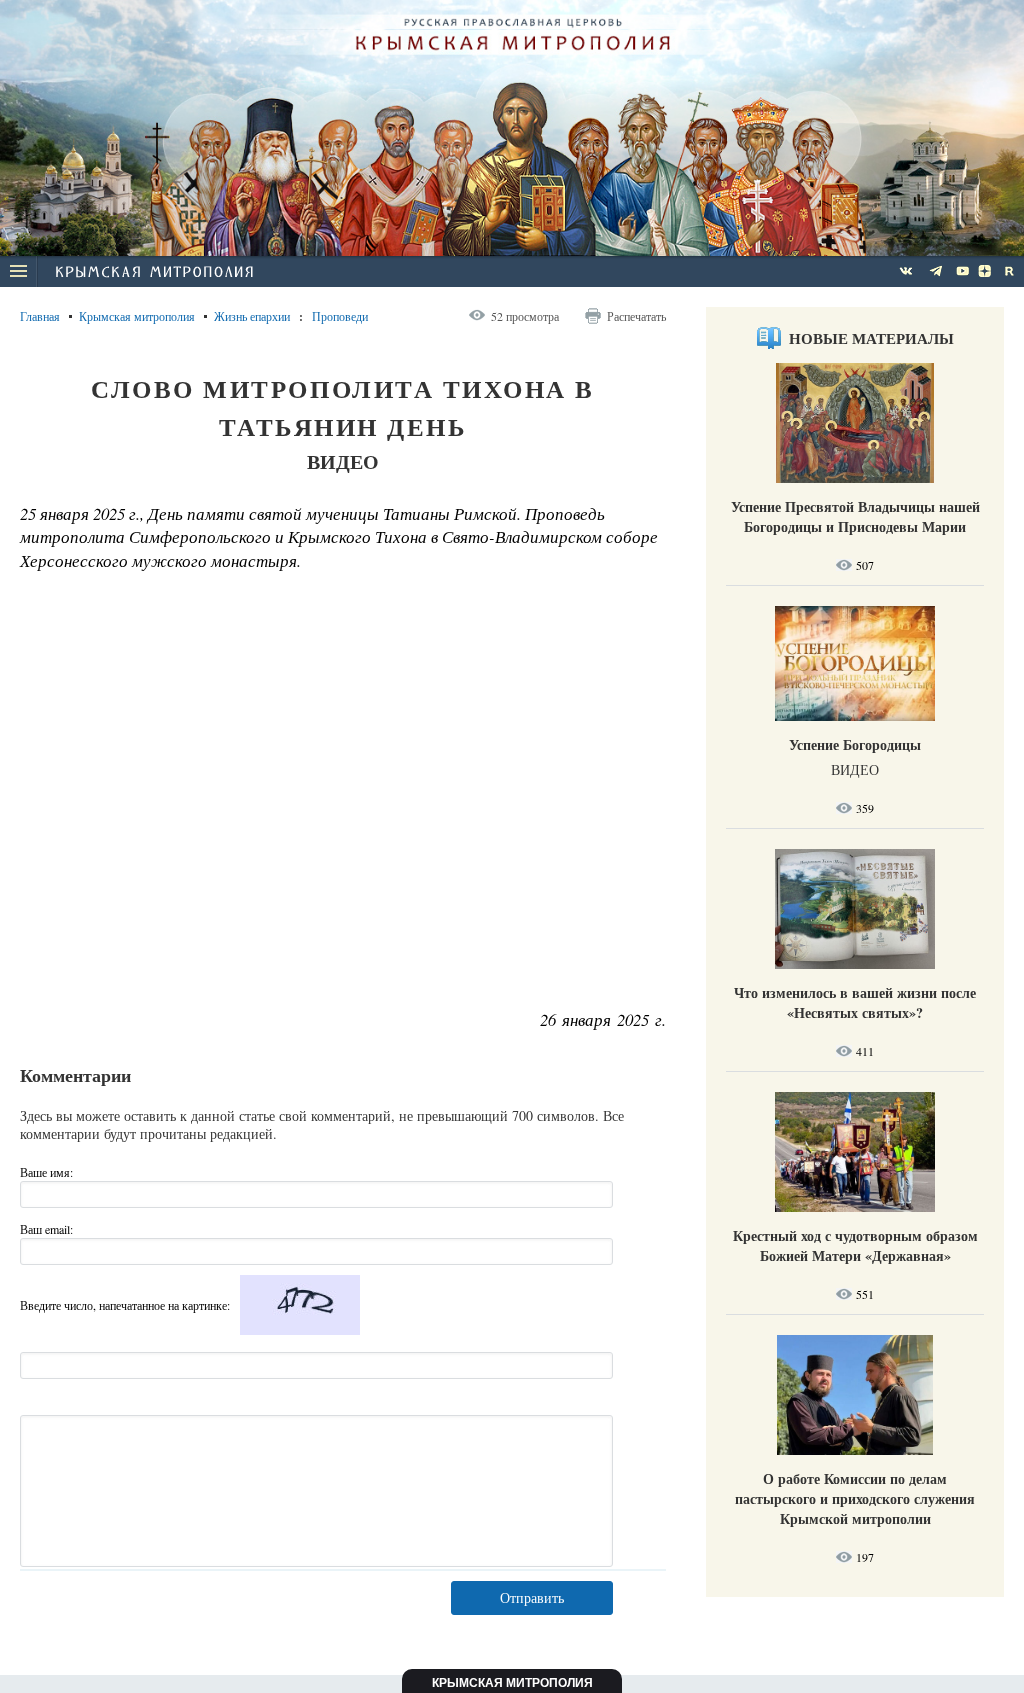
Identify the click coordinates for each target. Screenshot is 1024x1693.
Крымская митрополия (137, 316)
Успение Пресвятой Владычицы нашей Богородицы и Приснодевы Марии (855, 516)
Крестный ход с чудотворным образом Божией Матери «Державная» (855, 1245)
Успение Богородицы (855, 744)
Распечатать (636, 316)
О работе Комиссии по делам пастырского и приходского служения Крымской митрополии (855, 1498)
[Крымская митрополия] (154, 274)
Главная (40, 316)
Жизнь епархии (252, 316)
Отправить (532, 1597)
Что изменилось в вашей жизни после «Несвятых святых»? (855, 1002)
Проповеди (340, 316)
